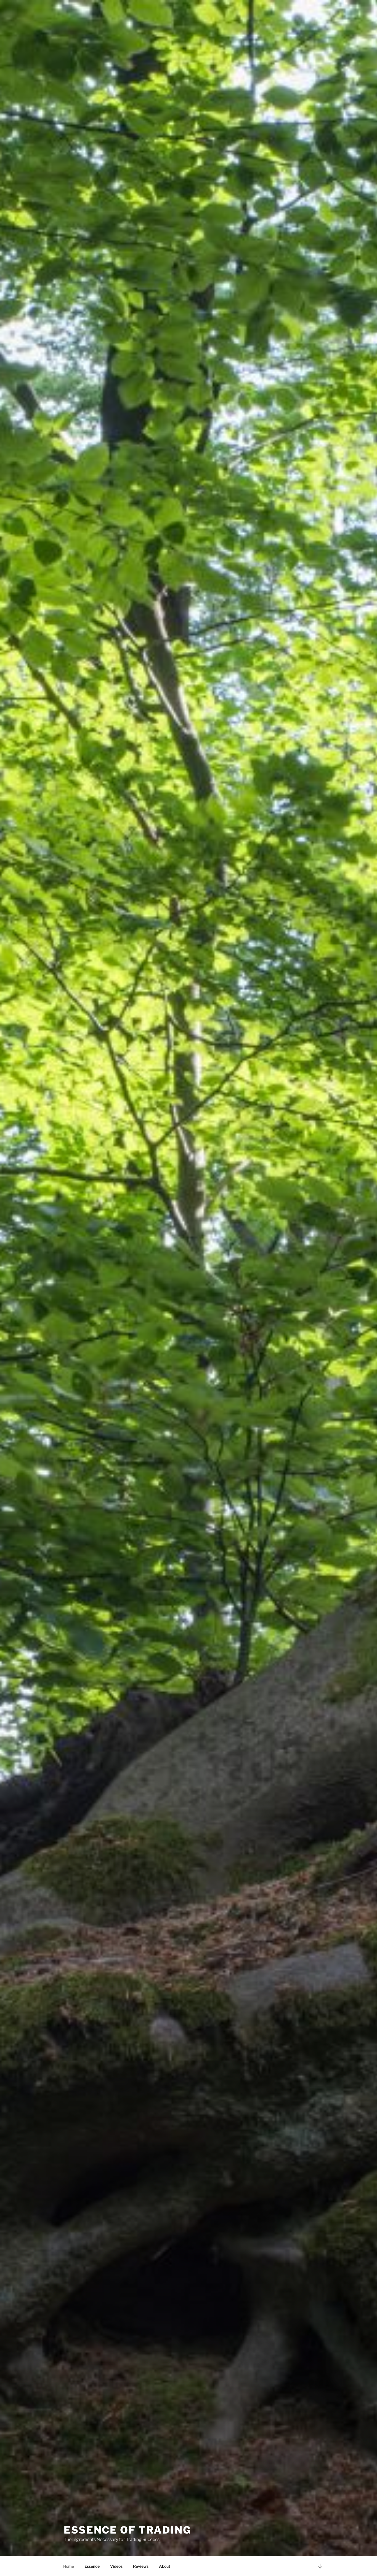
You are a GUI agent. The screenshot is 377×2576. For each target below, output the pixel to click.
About (165, 2566)
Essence (92, 2566)
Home (69, 2566)
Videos (116, 2566)
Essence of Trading (128, 2530)
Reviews (141, 2566)
